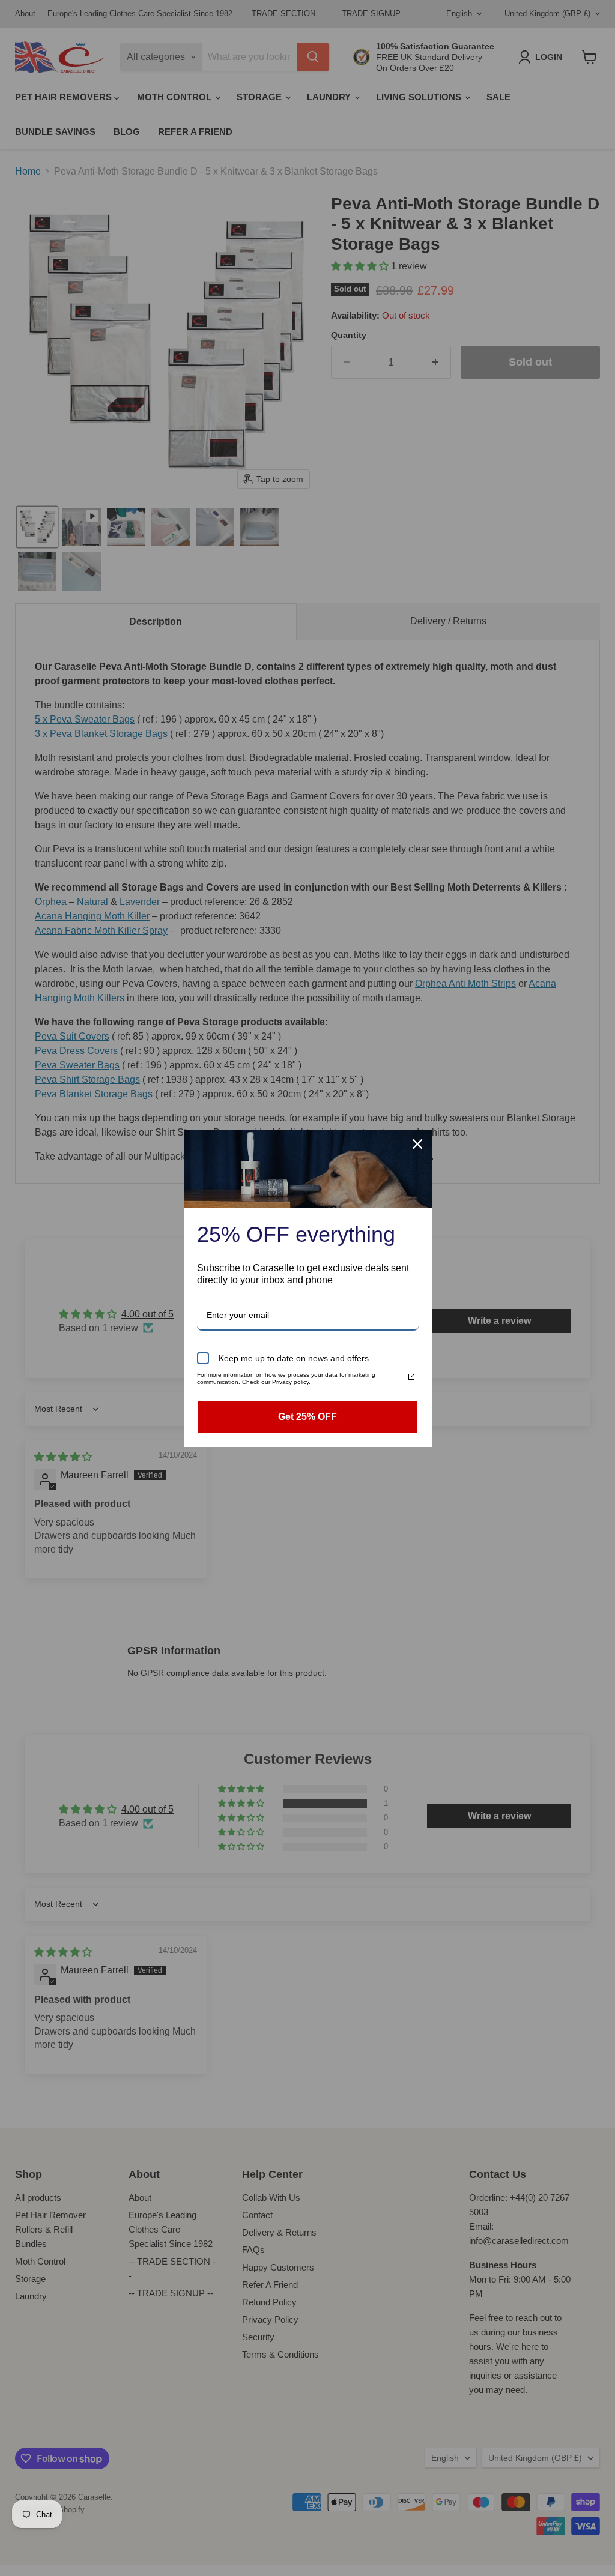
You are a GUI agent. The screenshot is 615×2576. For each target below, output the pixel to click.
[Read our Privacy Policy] (411, 1377)
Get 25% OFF (307, 1417)
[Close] (417, 1144)
